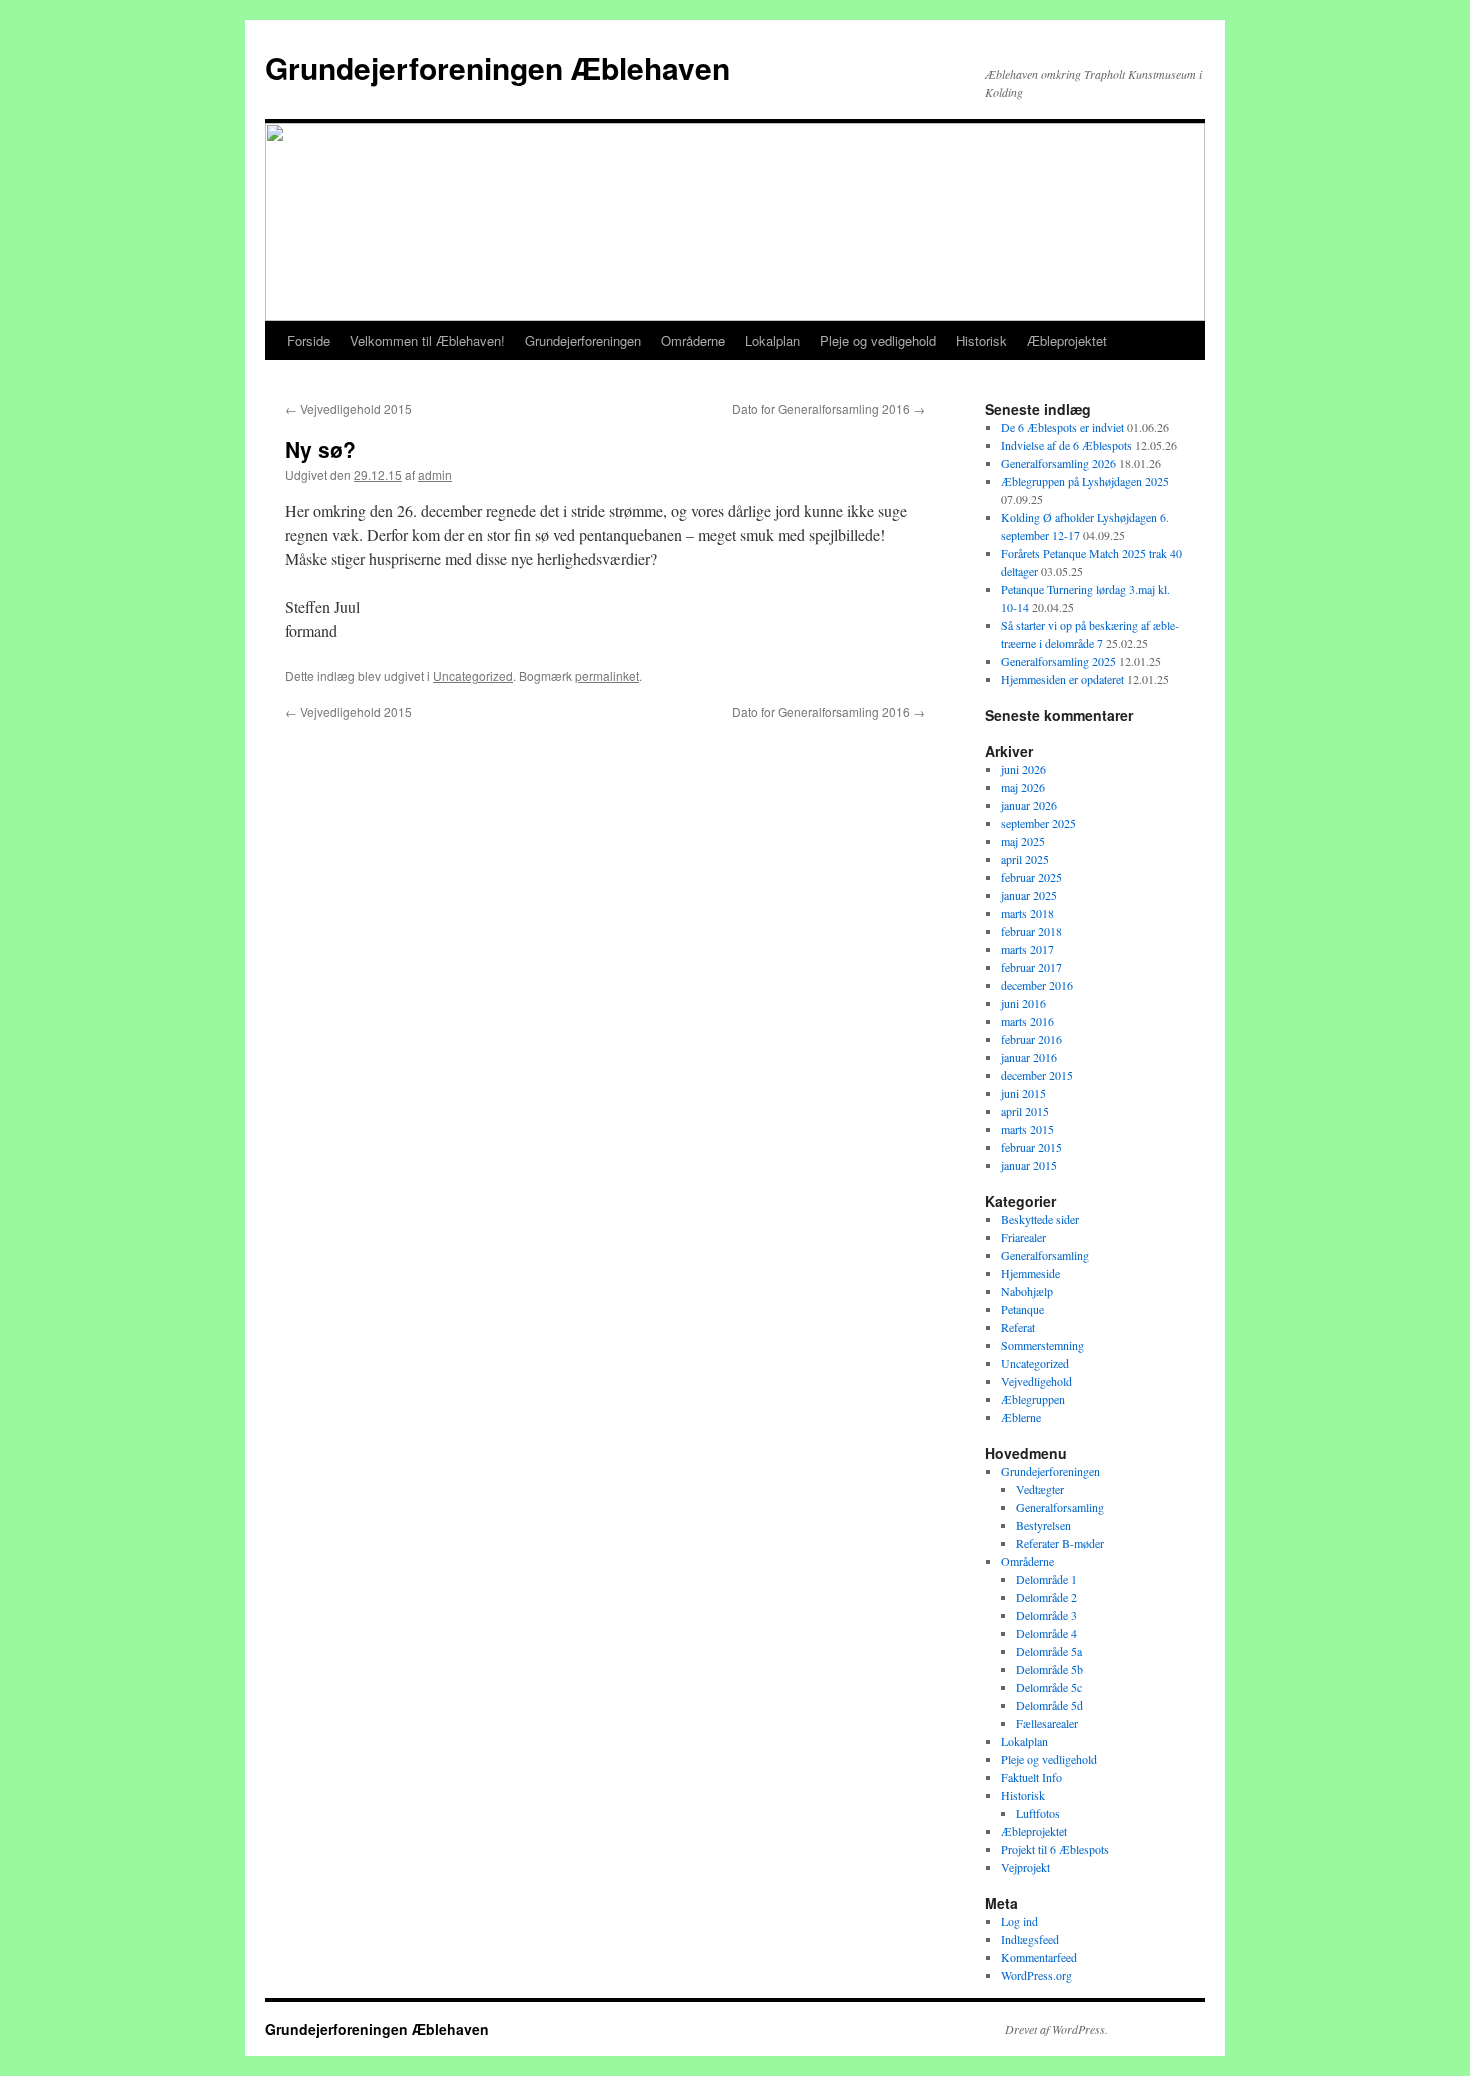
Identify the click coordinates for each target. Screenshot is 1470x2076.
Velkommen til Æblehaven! (427, 340)
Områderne (693, 340)
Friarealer (1023, 1237)
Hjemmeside (1030, 1273)
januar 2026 (1029, 805)
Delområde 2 (1046, 1597)
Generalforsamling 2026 (1058, 463)
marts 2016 (1027, 1021)
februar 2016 (1031, 1039)
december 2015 (1037, 1075)
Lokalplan (772, 340)
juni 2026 (1023, 769)
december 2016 (1037, 985)
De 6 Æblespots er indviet (1062, 427)
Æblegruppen (1033, 1399)
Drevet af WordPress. (1056, 2029)
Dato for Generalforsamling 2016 (828, 408)
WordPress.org (1036, 1975)
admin (435, 474)
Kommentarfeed (1039, 1957)
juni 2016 (1023, 1003)
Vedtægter (1040, 1489)
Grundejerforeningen (583, 340)
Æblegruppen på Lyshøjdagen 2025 (1085, 481)
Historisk (981, 340)
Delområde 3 (1046, 1615)
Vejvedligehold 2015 (348, 408)
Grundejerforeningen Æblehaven (497, 67)
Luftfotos (1038, 1813)
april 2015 (1025, 1111)
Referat (1018, 1327)
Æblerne (1021, 1417)
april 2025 (1025, 859)
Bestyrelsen (1043, 1525)
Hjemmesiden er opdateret (1062, 679)
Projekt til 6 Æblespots (1055, 1849)
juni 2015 (1023, 1093)
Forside (308, 340)
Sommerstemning (1042, 1345)
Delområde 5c (1049, 1687)
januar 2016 (1029, 1057)
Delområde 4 (1046, 1633)
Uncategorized (473, 675)
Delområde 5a (1049, 1651)
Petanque (1022, 1309)
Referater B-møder (1060, 1543)
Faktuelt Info (1031, 1777)
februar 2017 (1031, 967)
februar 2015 (1031, 1147)
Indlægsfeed (1030, 1939)
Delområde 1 (1046, 1579)
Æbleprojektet (1067, 340)
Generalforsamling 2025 (1058, 661)
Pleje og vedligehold (878, 340)
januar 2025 (1029, 895)
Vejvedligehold (1036, 1381)
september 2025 (1038, 823)
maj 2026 (1023, 787)
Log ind (1019, 1921)
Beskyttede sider (1040, 1219)
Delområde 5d (1049, 1705)
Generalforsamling (1045, 1255)
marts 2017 (1027, 949)
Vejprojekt (1025, 1867)
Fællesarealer (1047, 1723)
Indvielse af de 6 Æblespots (1066, 445)
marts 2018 (1027, 913)
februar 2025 (1031, 877)
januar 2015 (1029, 1165)
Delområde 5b (1049, 1669)
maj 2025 (1023, 841)
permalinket (607, 675)
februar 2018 (1031, 931)
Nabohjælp (1027, 1291)
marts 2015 (1027, 1129)
